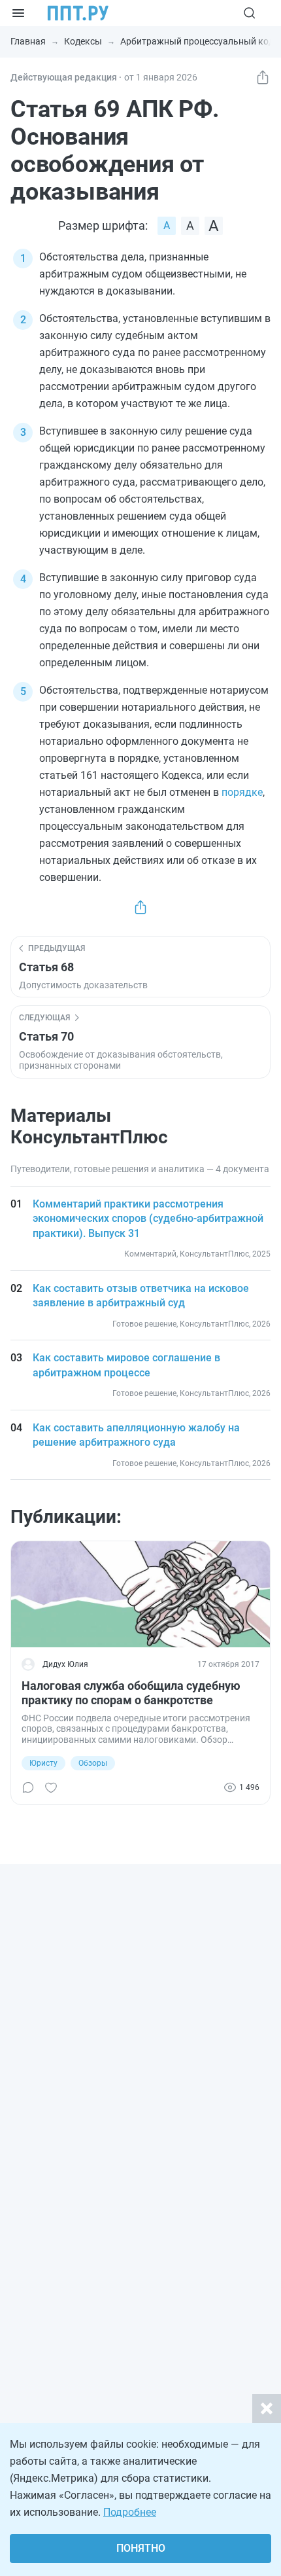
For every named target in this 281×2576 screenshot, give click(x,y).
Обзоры (93, 1763)
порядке (242, 792)
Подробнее (130, 2512)
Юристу (43, 1763)
